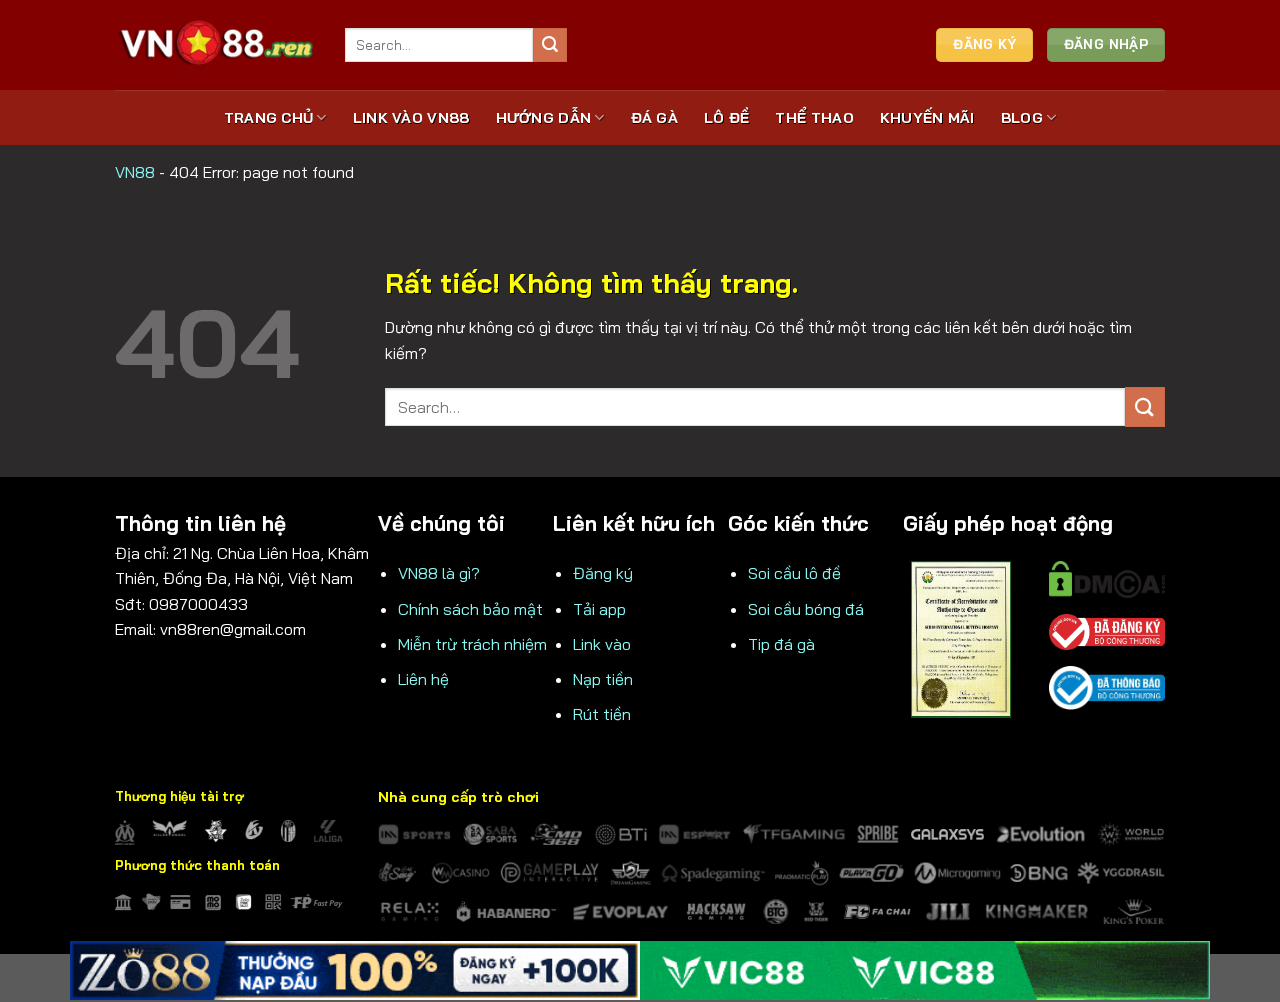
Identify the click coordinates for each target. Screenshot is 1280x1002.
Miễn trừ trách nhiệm (472, 644)
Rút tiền (602, 714)
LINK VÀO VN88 (411, 118)
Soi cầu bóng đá (806, 609)
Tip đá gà (781, 644)
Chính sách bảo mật (470, 609)
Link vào (602, 644)
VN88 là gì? (439, 573)
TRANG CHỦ (269, 118)
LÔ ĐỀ (726, 118)
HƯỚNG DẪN (544, 118)
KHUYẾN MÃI (927, 118)
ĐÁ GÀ (654, 118)
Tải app (599, 609)
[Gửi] (550, 45)
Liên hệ (423, 679)
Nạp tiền (603, 679)
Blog (1022, 118)
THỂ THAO (814, 118)
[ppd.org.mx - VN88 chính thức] (215, 44)
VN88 (135, 172)
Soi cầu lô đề (794, 573)
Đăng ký (603, 573)
